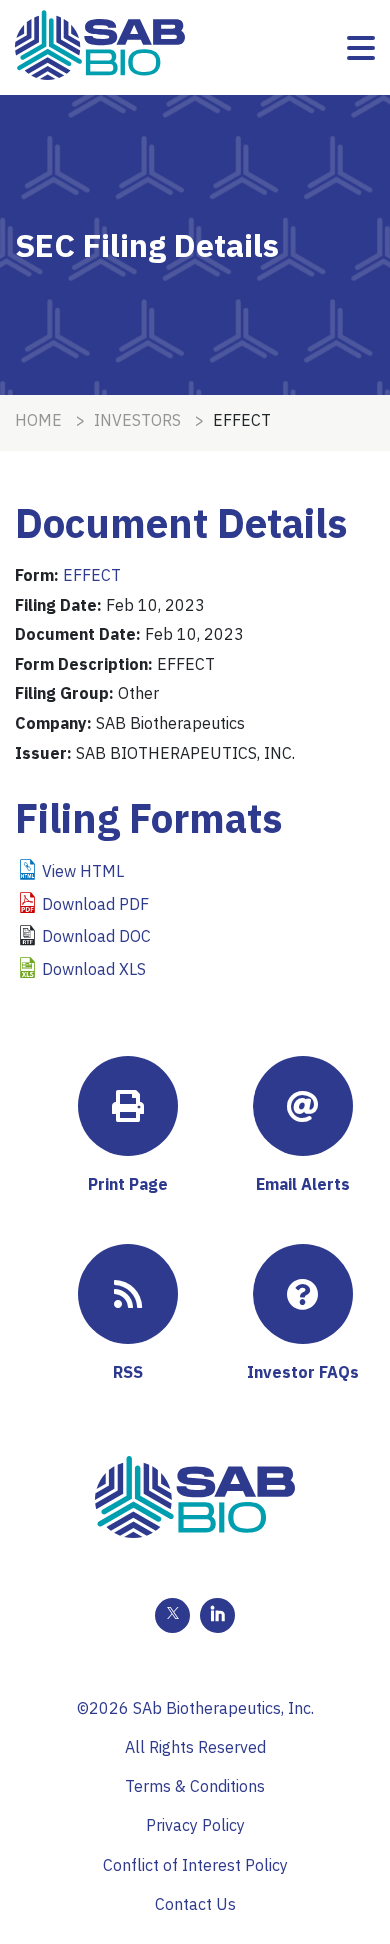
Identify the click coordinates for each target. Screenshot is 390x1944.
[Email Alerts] (303, 1106)
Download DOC (96, 936)
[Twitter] (172, 1615)
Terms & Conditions (195, 1786)
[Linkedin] (217, 1615)
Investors (137, 420)
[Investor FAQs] (303, 1294)
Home (38, 420)
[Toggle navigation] (362, 48)
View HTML (83, 871)
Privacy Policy (195, 1825)
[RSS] (128, 1294)
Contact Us (195, 1904)
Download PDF (95, 904)
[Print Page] (128, 1106)
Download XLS (94, 969)
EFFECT (92, 575)
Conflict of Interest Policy (195, 1865)
